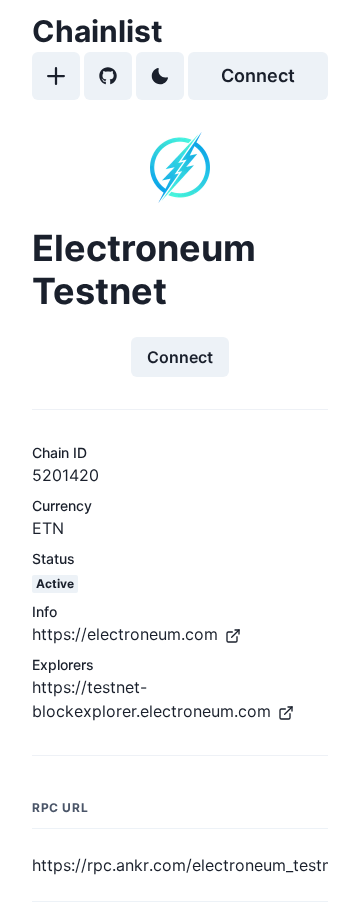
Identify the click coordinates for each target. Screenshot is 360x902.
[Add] (56, 76)
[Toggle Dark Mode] (160, 76)
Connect (258, 75)
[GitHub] (108, 76)
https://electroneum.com (125, 634)
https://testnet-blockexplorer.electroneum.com (151, 699)
